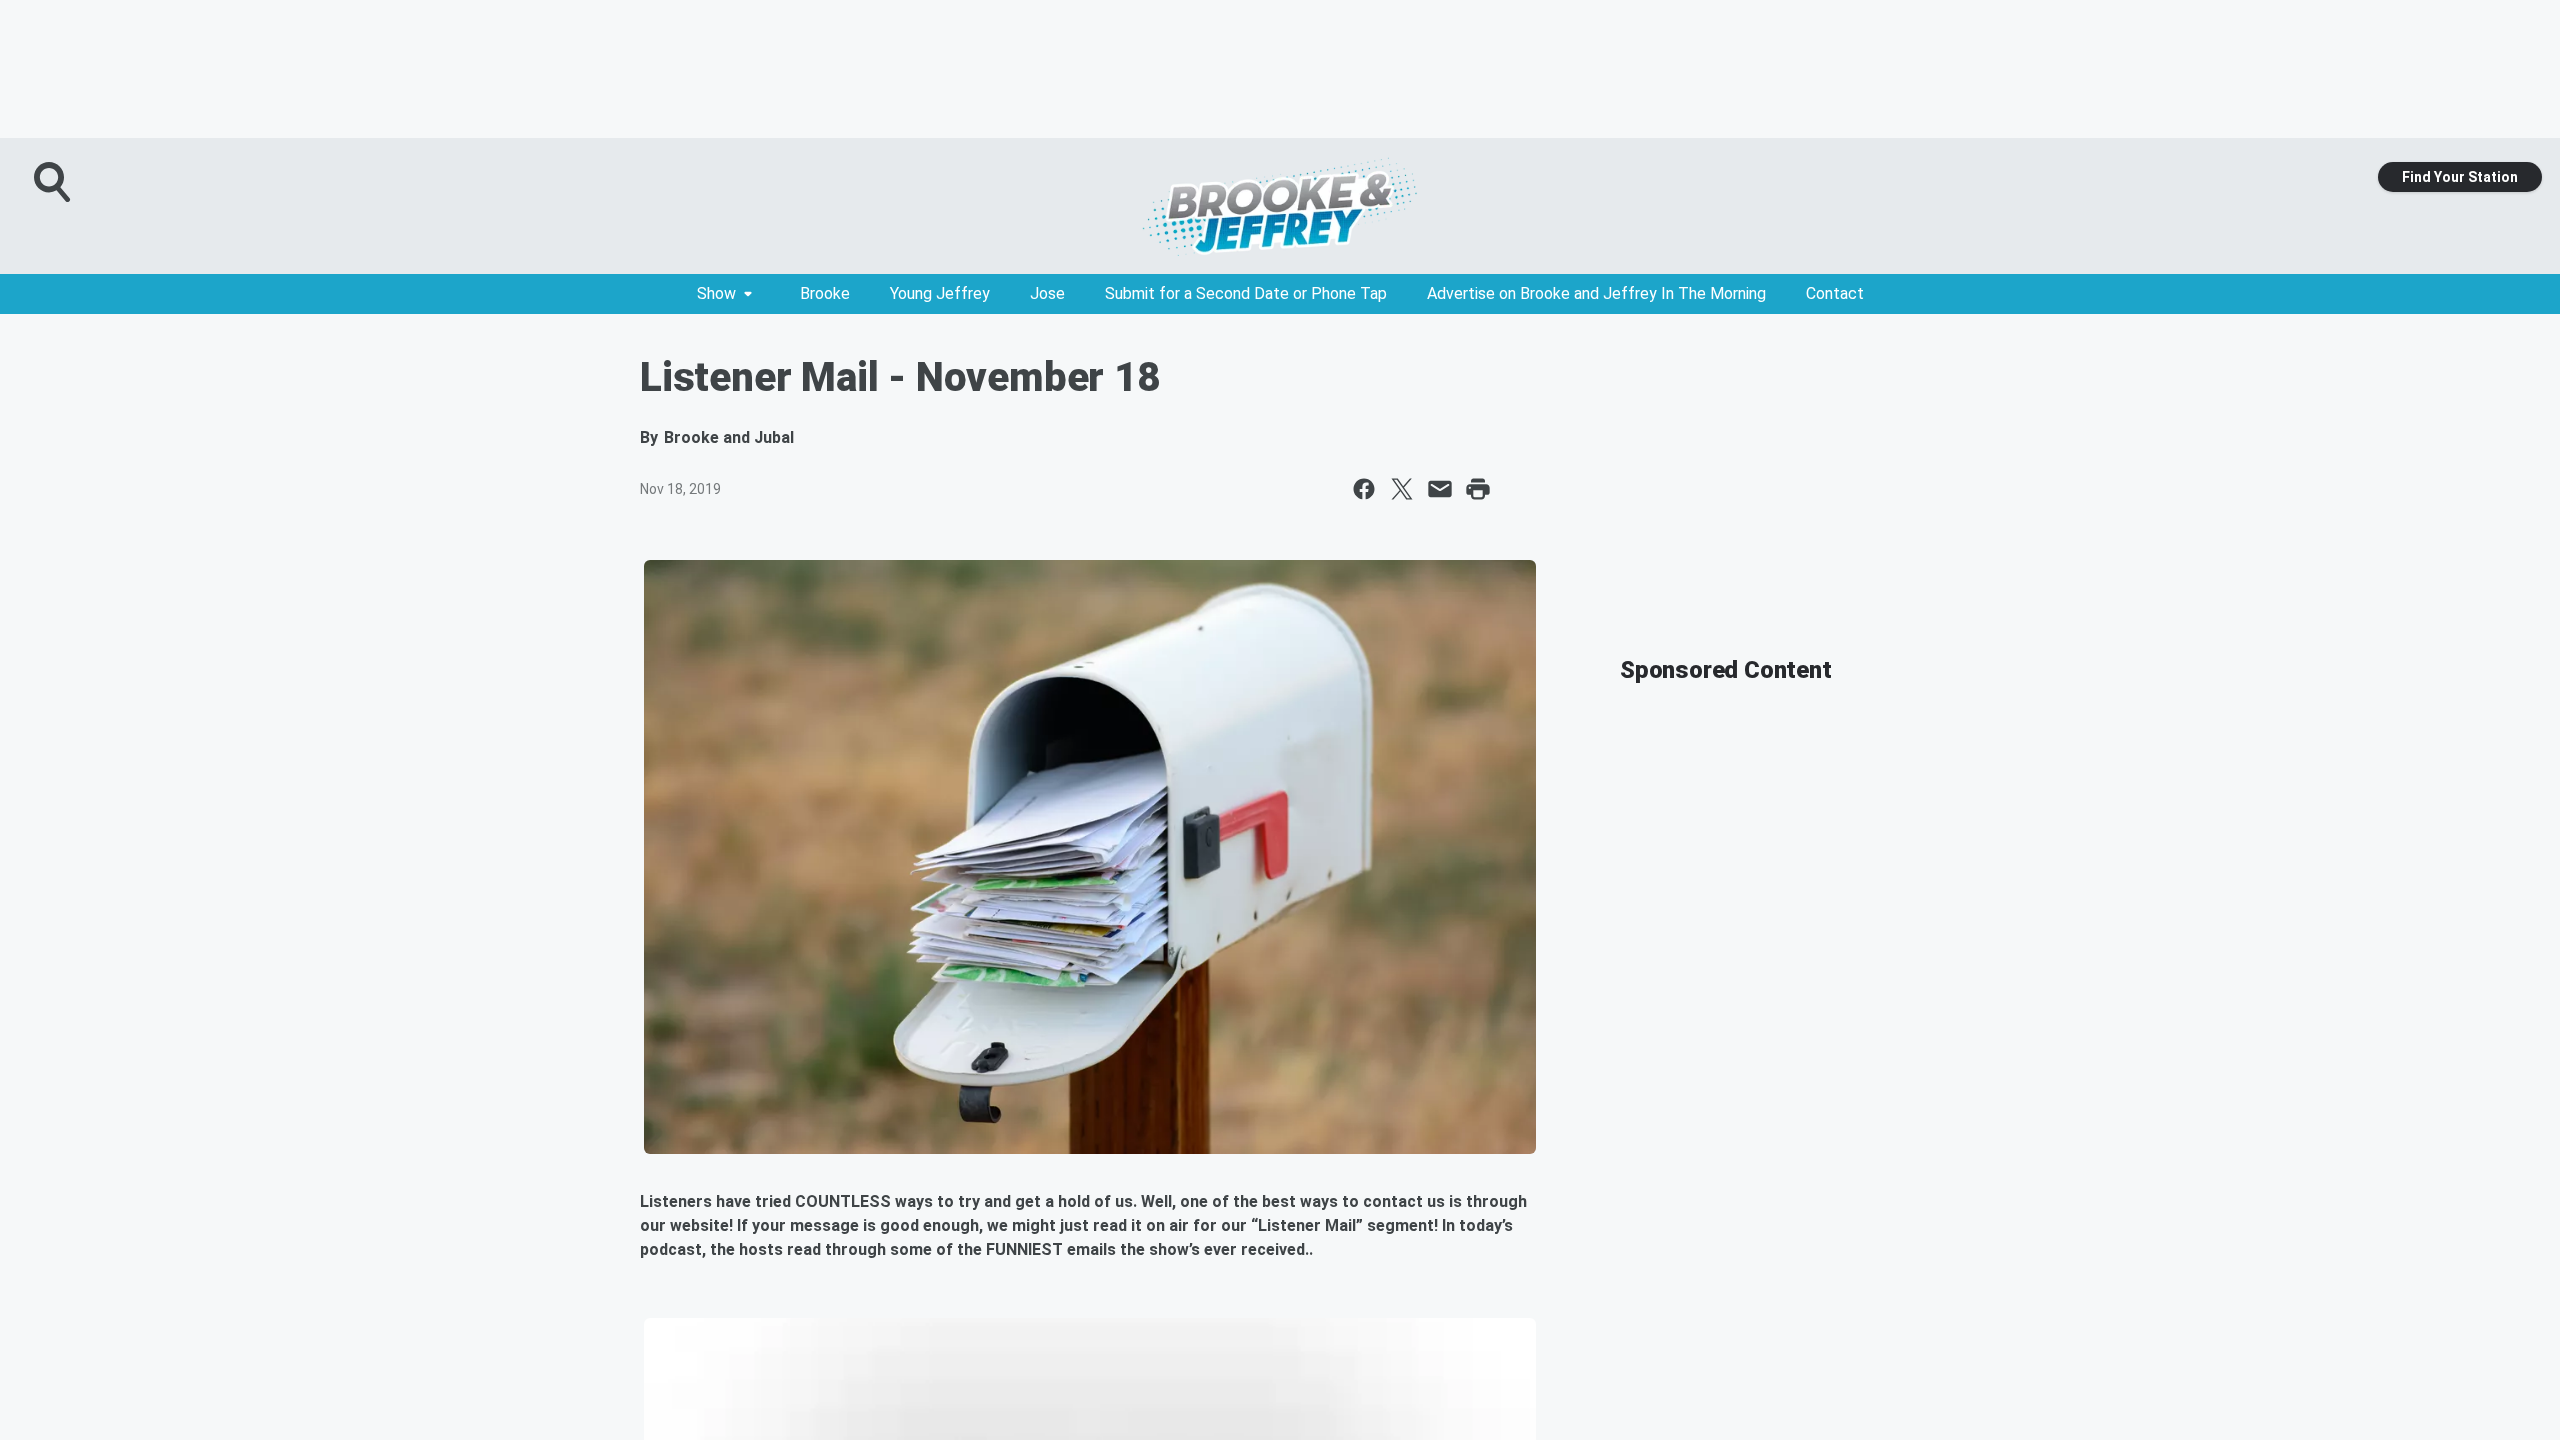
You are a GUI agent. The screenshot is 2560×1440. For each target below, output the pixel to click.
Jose (1047, 293)
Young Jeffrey (940, 293)
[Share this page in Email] (1440, 489)
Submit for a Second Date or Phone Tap (1246, 293)
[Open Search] (54, 182)
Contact (1835, 293)
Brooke (825, 293)
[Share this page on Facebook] (1364, 489)
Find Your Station (2460, 177)
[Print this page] (1478, 489)
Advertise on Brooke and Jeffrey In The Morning (1596, 293)
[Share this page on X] (1402, 489)
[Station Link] (1280, 206)
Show (716, 293)
